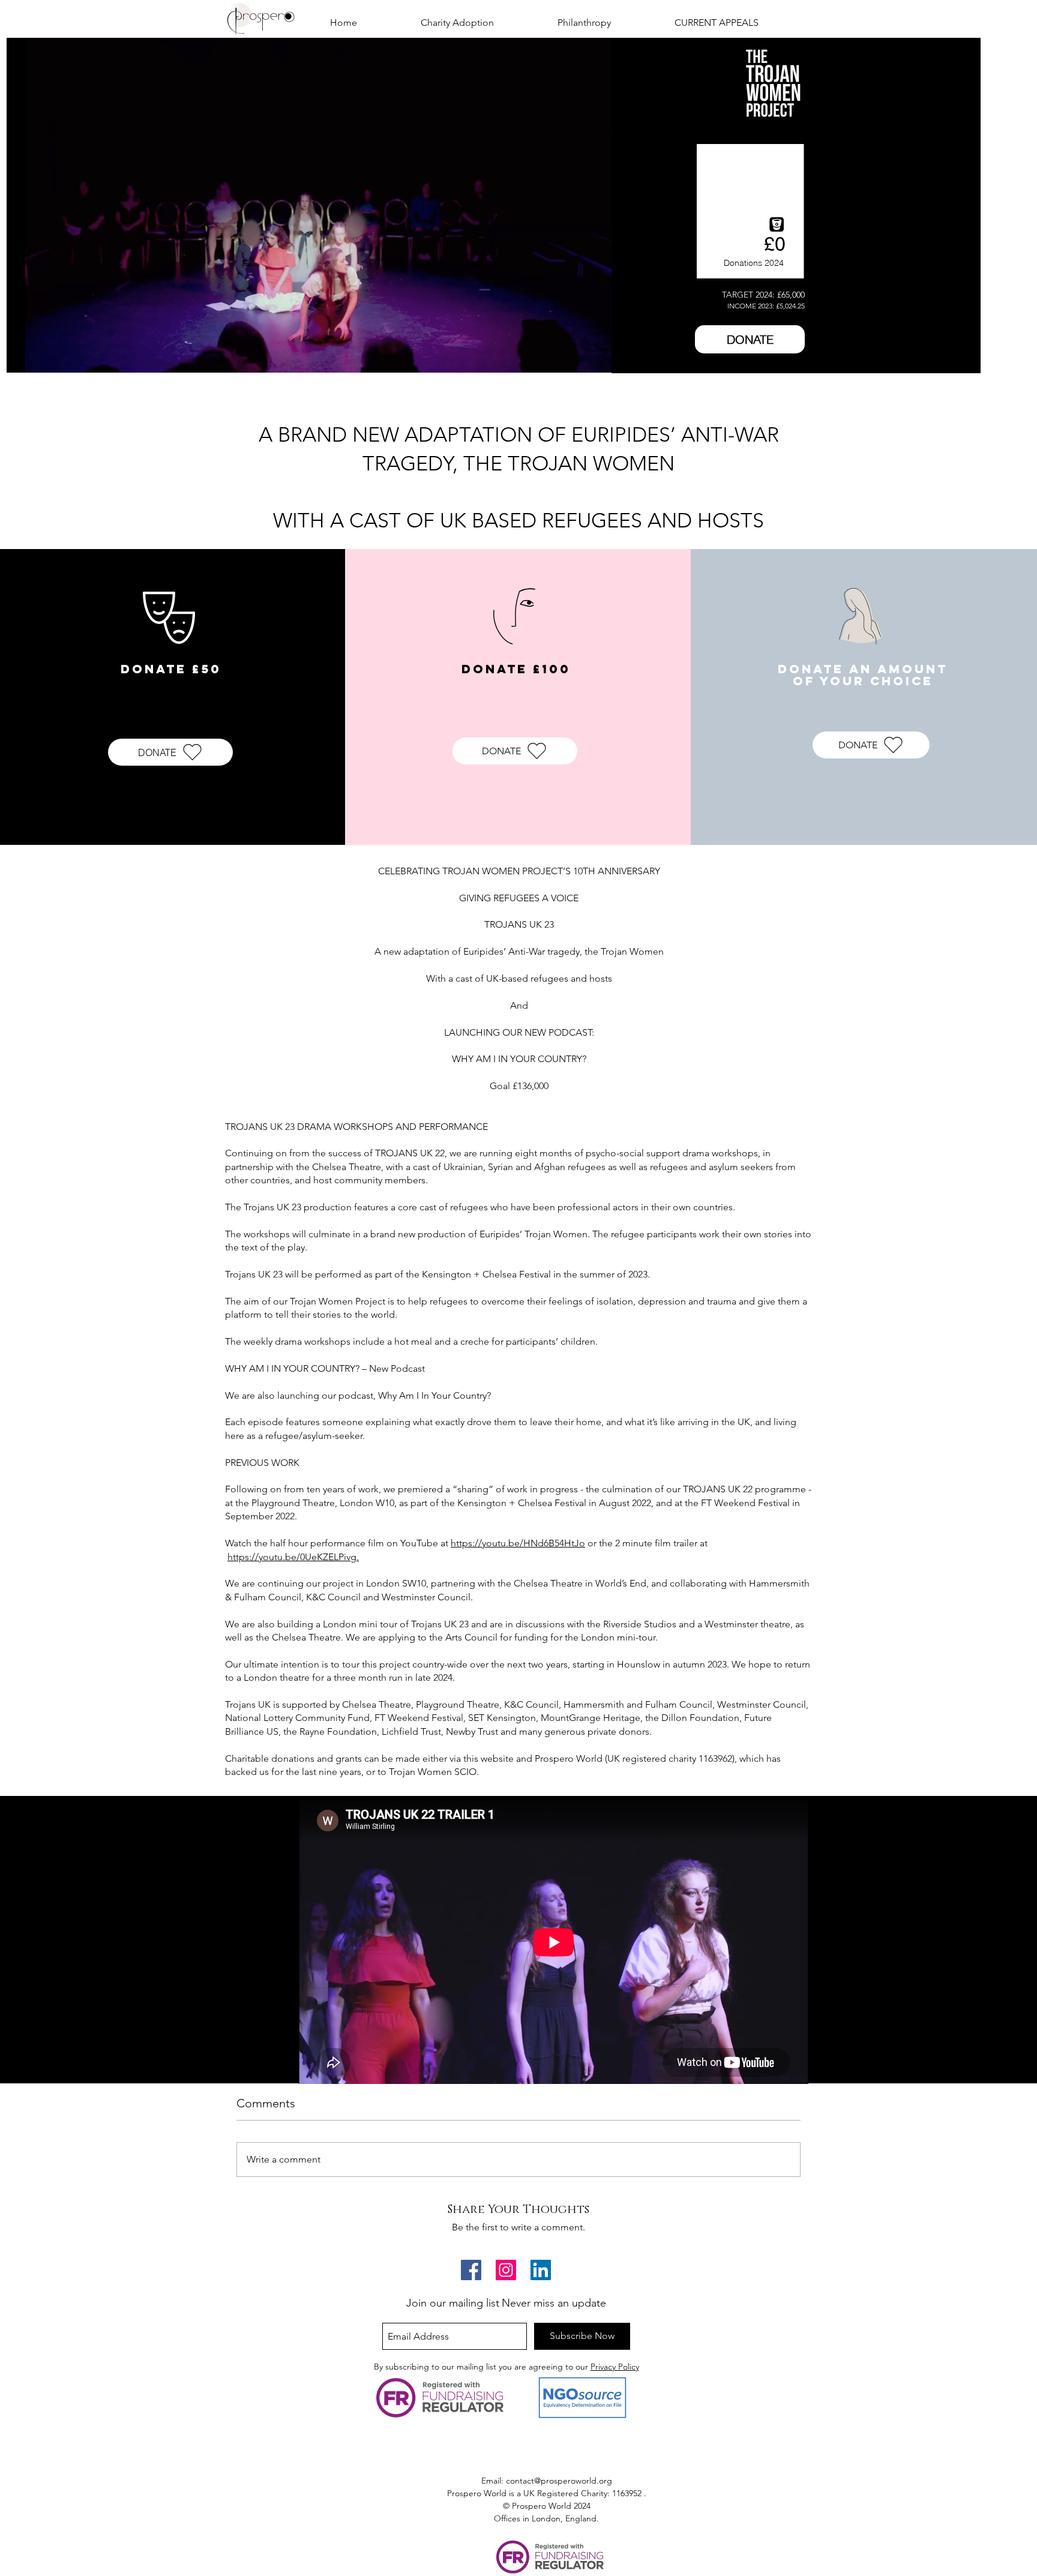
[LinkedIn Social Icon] (541, 2270)
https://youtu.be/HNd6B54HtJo (518, 1543)
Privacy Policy (615, 2367)
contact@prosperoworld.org (559, 2481)
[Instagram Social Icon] (506, 2270)
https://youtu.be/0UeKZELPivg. (293, 1557)
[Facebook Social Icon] (471, 2270)
